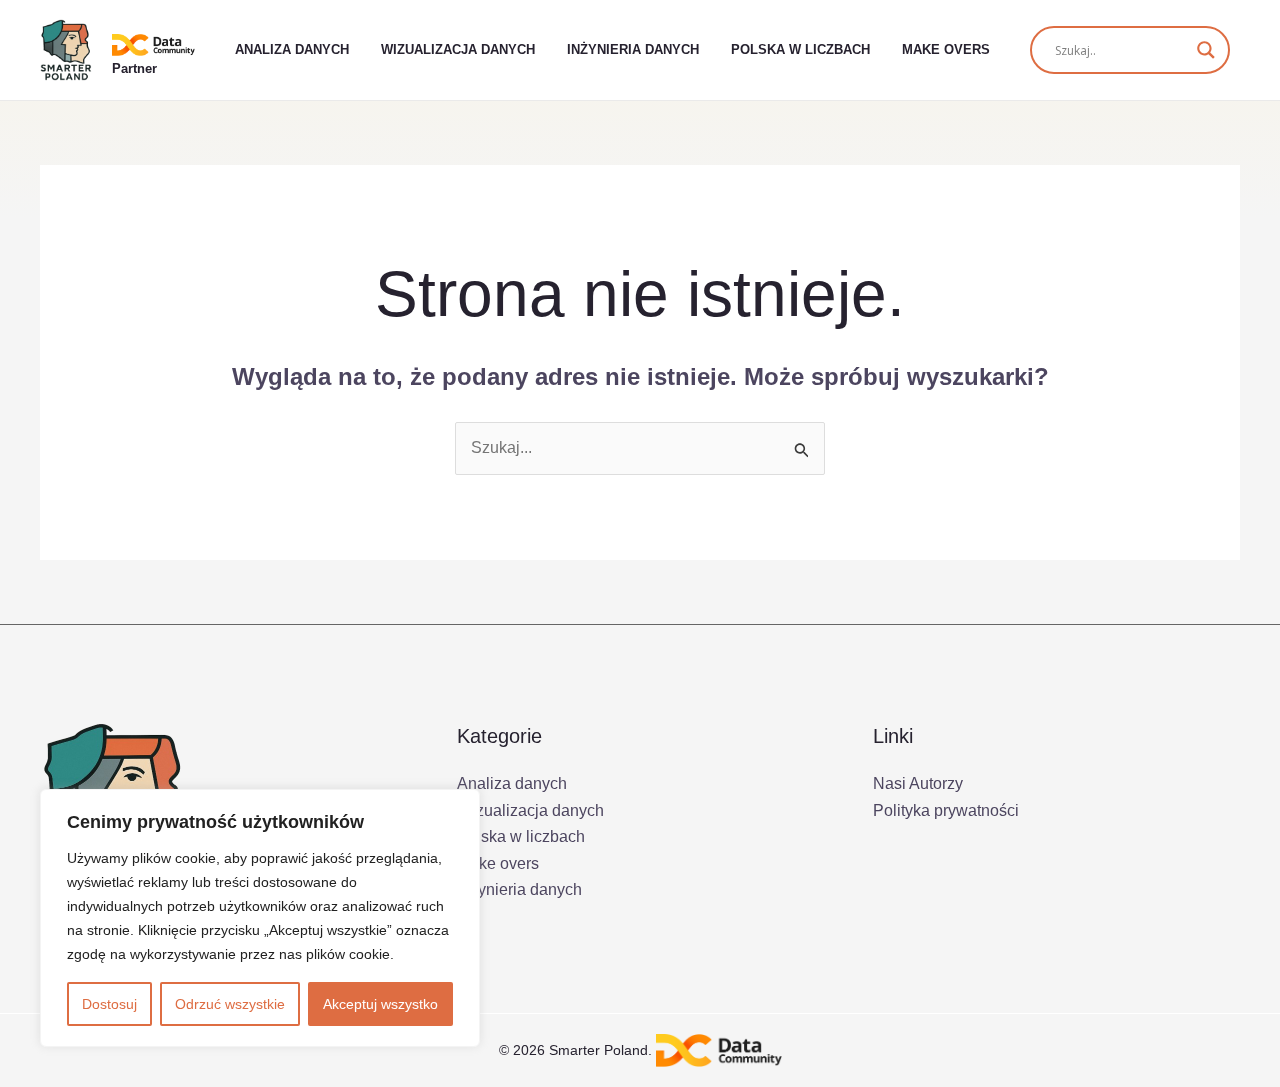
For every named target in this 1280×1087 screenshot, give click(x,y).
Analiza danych (292, 49)
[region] (260, 918)
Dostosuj (109, 1004)
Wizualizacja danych (458, 49)
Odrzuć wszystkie (230, 1004)
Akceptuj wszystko (380, 1004)
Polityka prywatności (946, 810)
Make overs (946, 49)
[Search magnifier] (1206, 50)
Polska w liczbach (800, 49)
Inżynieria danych (633, 49)
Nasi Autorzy (918, 783)
